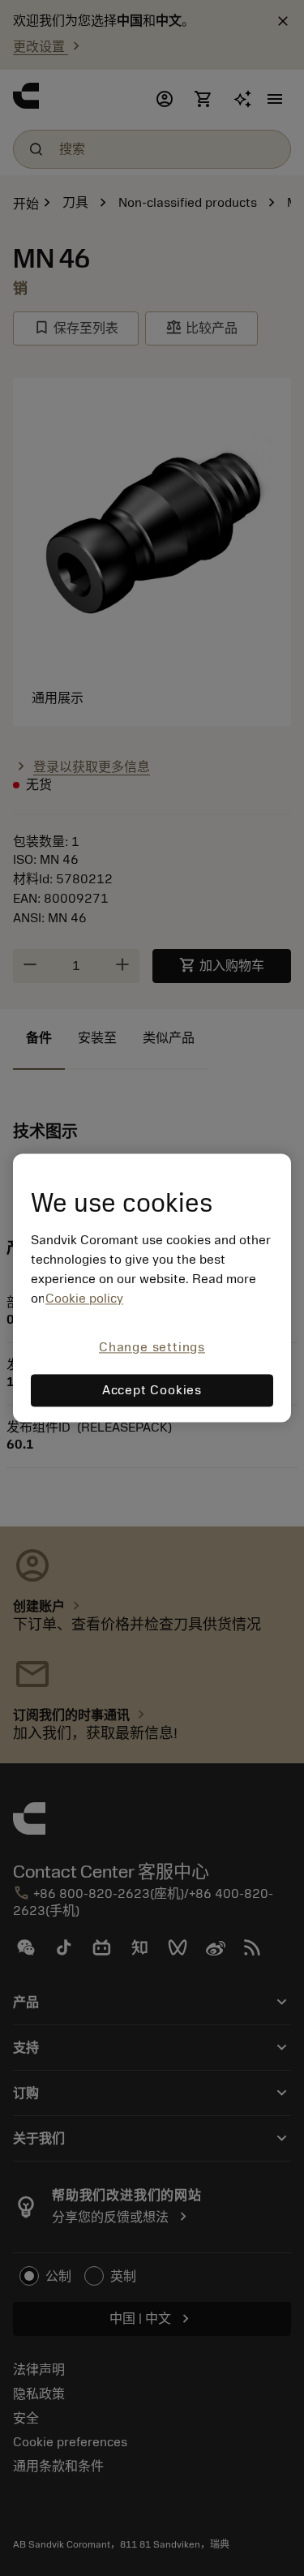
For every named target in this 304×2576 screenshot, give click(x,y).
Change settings (152, 1347)
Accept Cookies (152, 1391)
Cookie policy (84, 1299)
